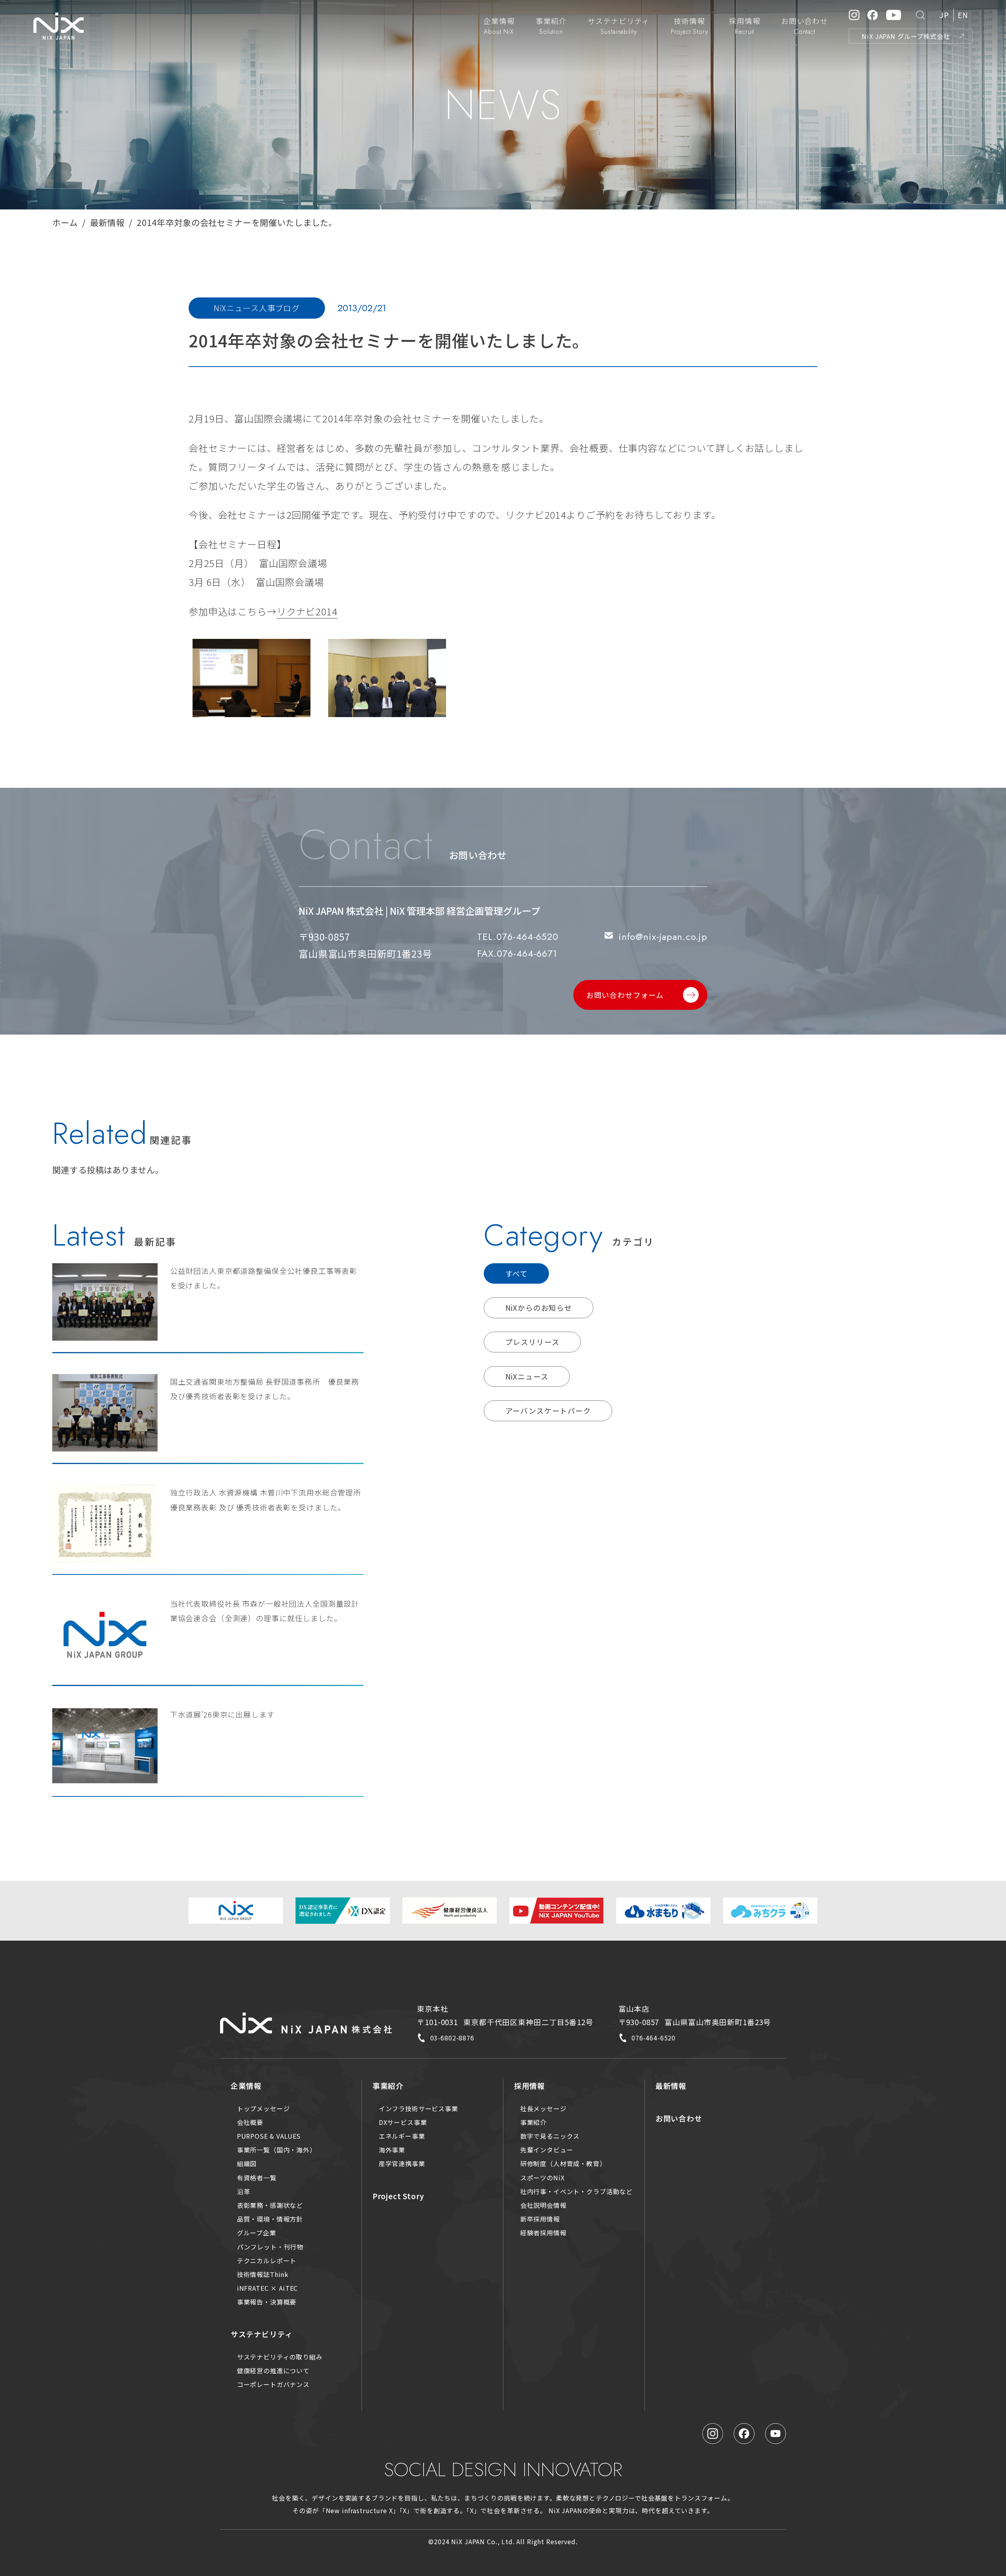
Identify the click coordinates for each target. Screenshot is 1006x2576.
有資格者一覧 (257, 2178)
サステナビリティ (262, 2334)
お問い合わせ (679, 2118)
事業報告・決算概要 (267, 2302)
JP (944, 15)
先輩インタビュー (547, 2150)
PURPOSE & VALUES (269, 2136)
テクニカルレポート (267, 2260)
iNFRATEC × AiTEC (268, 2288)
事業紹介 (388, 2085)
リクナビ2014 (307, 611)
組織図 (247, 2163)
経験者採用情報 (543, 2233)
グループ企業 (257, 2233)
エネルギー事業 (402, 2136)
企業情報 (246, 2085)
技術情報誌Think (263, 2274)
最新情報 (107, 222)
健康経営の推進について (273, 2371)
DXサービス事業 (403, 2122)
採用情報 (530, 2085)
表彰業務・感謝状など (270, 2205)
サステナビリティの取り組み (280, 2357)
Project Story (398, 2196)
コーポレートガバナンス (273, 2384)
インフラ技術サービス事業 (419, 2108)
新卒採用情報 (540, 2219)
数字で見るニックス (550, 2136)
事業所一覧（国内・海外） (277, 2150)
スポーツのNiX (542, 2178)
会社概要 (250, 2122)
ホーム (65, 222)
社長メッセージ (543, 2108)
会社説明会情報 (543, 2205)
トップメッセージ (263, 2108)
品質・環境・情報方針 (270, 2219)
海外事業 (392, 2150)
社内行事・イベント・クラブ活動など (577, 2191)
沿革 (244, 2191)
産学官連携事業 (402, 2163)
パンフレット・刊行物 (270, 2247)
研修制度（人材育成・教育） (563, 2163)
